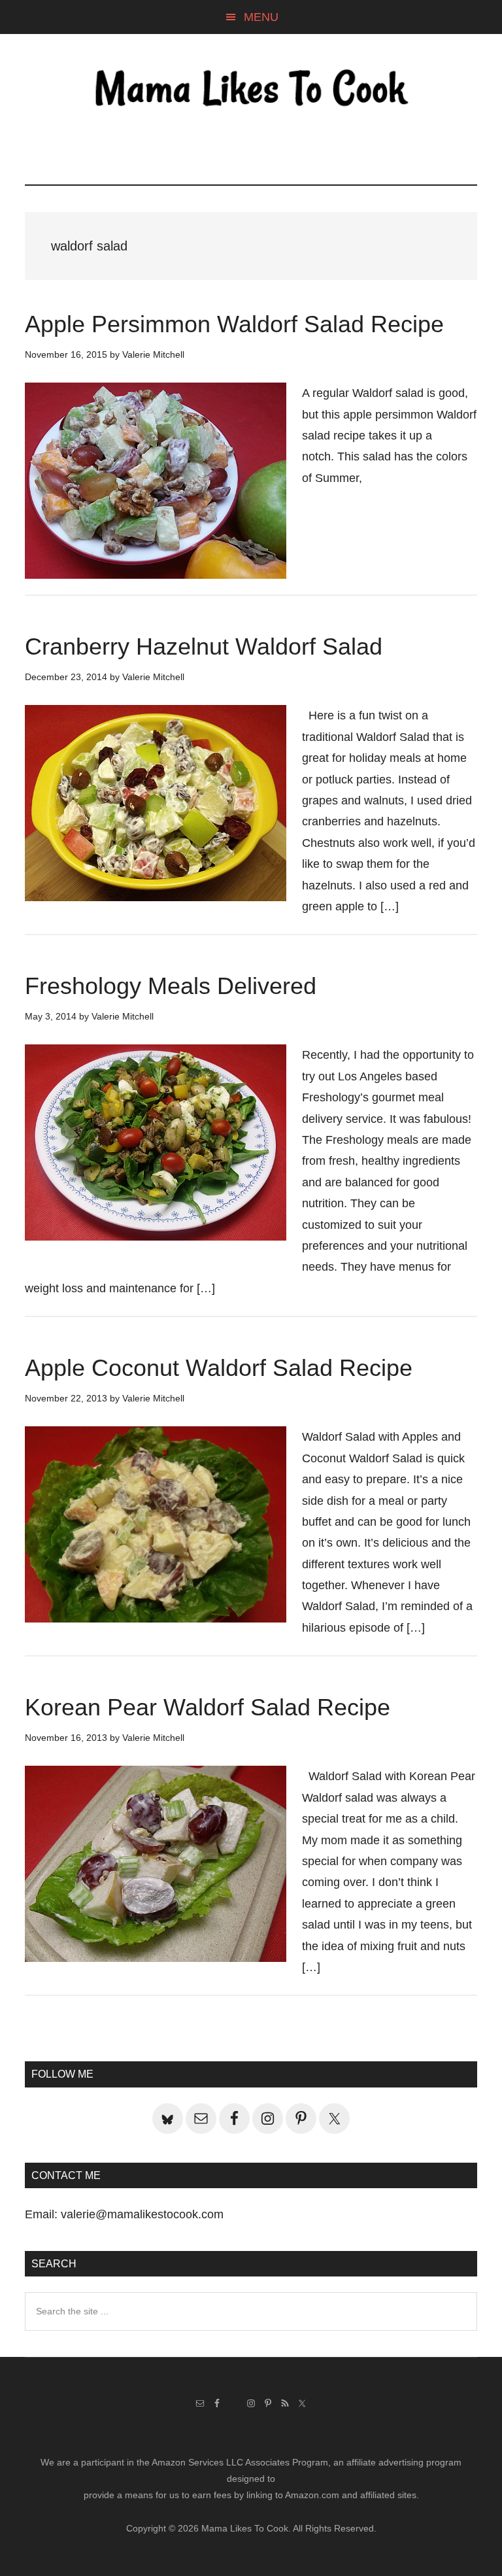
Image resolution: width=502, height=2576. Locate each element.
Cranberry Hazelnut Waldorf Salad (204, 646)
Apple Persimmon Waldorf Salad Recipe (234, 324)
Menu (261, 17)
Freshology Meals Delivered (171, 986)
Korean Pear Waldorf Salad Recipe (208, 1707)
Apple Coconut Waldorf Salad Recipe (219, 1368)
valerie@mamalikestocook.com (142, 2214)
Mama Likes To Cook (251, 90)
